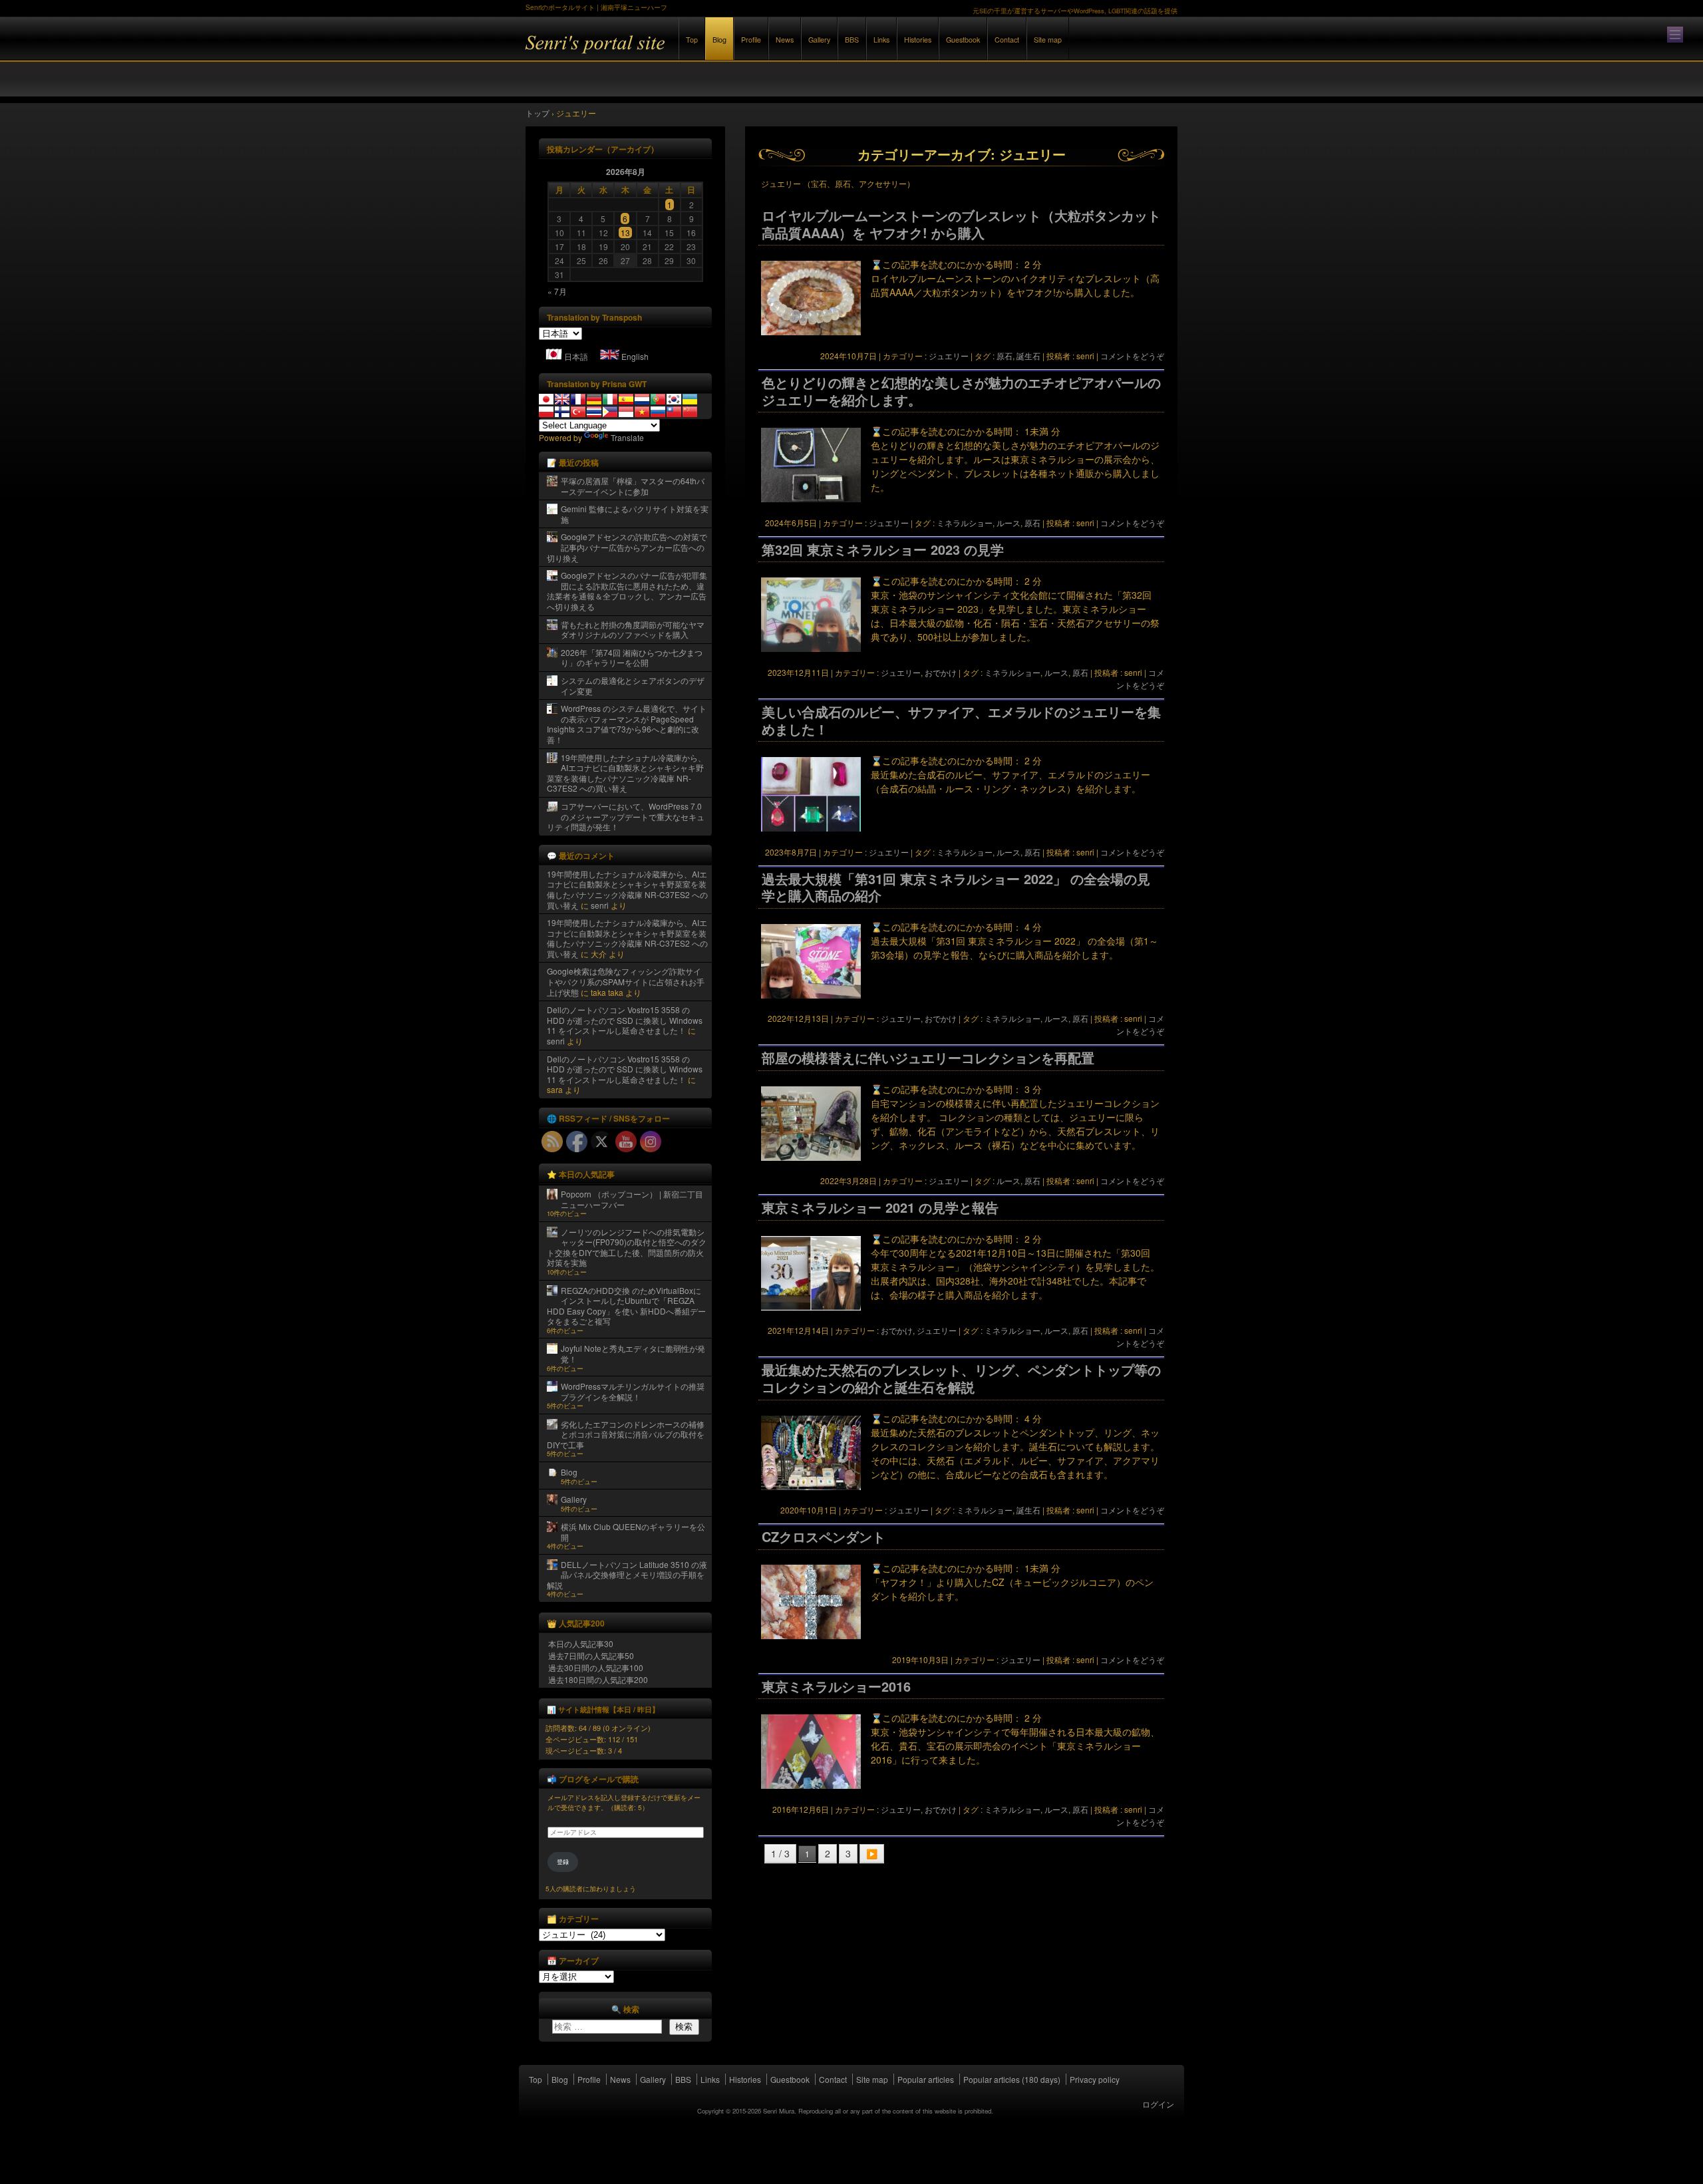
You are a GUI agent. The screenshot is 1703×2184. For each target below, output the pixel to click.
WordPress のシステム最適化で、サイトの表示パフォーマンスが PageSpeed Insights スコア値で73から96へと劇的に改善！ (627, 724)
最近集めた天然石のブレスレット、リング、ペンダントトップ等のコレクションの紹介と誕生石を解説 (961, 1378)
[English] (562, 399)
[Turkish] (578, 412)
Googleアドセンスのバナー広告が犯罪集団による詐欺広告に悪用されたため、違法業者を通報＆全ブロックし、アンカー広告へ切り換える (627, 591)
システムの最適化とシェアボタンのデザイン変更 (633, 686)
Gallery (819, 40)
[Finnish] (562, 412)
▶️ (872, 1853)
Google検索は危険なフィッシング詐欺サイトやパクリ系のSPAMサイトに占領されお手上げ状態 (626, 981)
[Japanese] (546, 399)
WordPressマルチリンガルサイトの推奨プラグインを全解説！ (633, 1391)
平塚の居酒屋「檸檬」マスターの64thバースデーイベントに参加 (633, 486)
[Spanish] (626, 399)
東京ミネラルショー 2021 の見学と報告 (880, 1207)
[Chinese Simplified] (690, 412)
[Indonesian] (626, 412)
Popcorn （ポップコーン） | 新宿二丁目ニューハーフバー (632, 1199)
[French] (578, 399)
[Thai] (594, 412)
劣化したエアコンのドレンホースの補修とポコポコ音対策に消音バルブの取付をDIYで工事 (626, 1434)
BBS (852, 40)
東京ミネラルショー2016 (836, 1686)
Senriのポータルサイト (672, 52)
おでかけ (941, 672)
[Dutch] (642, 399)
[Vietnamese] (642, 412)
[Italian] (610, 399)
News (785, 40)
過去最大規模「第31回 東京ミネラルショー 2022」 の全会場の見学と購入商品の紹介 (956, 887)
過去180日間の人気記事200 (598, 1679)
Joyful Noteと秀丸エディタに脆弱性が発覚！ (633, 1353)
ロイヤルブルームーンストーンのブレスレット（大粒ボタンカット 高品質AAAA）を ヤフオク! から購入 (961, 224)
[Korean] (674, 399)
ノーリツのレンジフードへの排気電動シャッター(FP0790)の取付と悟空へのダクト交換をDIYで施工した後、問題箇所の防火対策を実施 (627, 1247)
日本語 (576, 356)
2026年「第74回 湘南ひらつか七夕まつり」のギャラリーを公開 (632, 658)
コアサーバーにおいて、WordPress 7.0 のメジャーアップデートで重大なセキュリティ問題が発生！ (626, 816)
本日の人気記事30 (581, 1643)
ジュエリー (949, 356)
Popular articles (926, 2079)
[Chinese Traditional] (674, 412)
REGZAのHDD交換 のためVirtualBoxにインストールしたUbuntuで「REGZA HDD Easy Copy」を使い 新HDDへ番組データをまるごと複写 (626, 1306)
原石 (1005, 356)
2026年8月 (626, 172)
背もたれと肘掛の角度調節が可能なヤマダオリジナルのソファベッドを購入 (633, 630)
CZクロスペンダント (824, 1537)
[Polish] (546, 412)
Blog (719, 40)
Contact (1007, 40)
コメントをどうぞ (1132, 356)
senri (600, 905)
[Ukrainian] (690, 399)
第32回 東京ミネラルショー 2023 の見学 (883, 549)
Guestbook (963, 40)
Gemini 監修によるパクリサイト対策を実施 (635, 514)
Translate (627, 437)
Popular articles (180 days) (1012, 2079)
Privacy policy (1095, 2079)
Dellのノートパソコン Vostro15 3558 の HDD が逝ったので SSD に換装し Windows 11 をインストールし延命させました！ (625, 1020)
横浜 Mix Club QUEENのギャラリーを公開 (633, 1532)
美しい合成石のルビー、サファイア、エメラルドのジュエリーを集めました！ (961, 720)
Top (692, 40)
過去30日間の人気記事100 (596, 1667)
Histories (918, 40)
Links (881, 40)
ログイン (1158, 2104)
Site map (1048, 40)
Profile (751, 40)
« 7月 (557, 291)
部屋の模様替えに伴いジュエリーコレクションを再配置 (928, 1058)
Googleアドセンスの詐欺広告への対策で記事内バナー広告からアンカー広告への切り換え (627, 547)
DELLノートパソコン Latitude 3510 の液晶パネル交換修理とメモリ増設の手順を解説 (627, 1575)
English (635, 356)
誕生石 (1028, 356)
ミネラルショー (965, 523)
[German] (594, 399)
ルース (1008, 523)
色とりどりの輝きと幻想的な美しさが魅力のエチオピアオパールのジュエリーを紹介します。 (961, 391)
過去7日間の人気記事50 (591, 1655)
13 (625, 233)
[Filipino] (610, 412)
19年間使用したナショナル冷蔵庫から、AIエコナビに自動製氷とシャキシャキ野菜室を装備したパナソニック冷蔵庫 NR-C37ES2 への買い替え (626, 773)
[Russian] (658, 412)
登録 (563, 1862)
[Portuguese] (658, 399)
